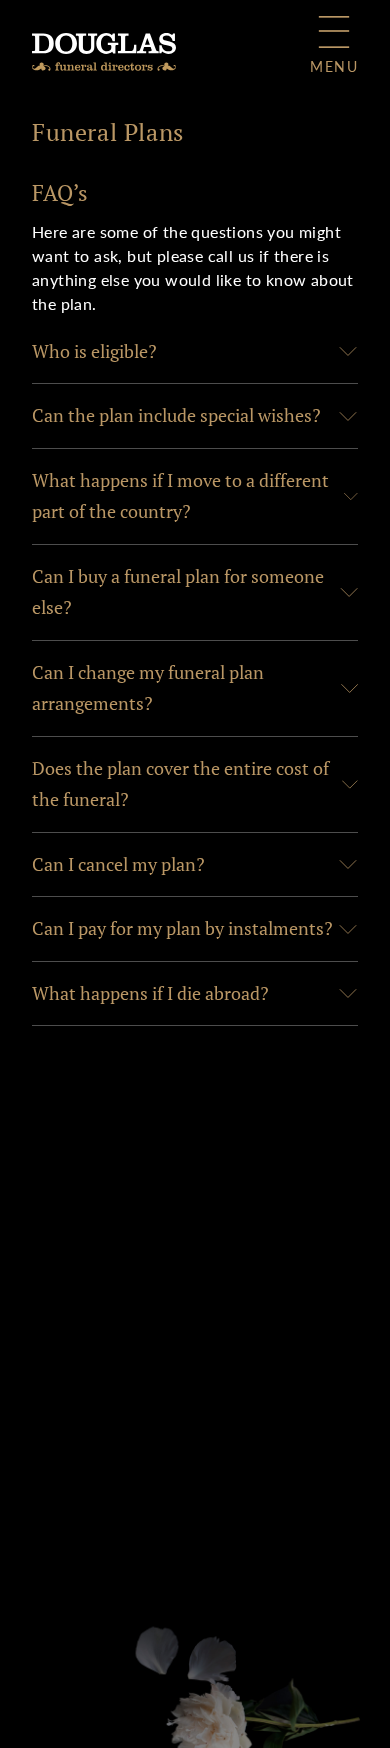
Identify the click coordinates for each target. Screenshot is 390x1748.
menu (334, 66)
